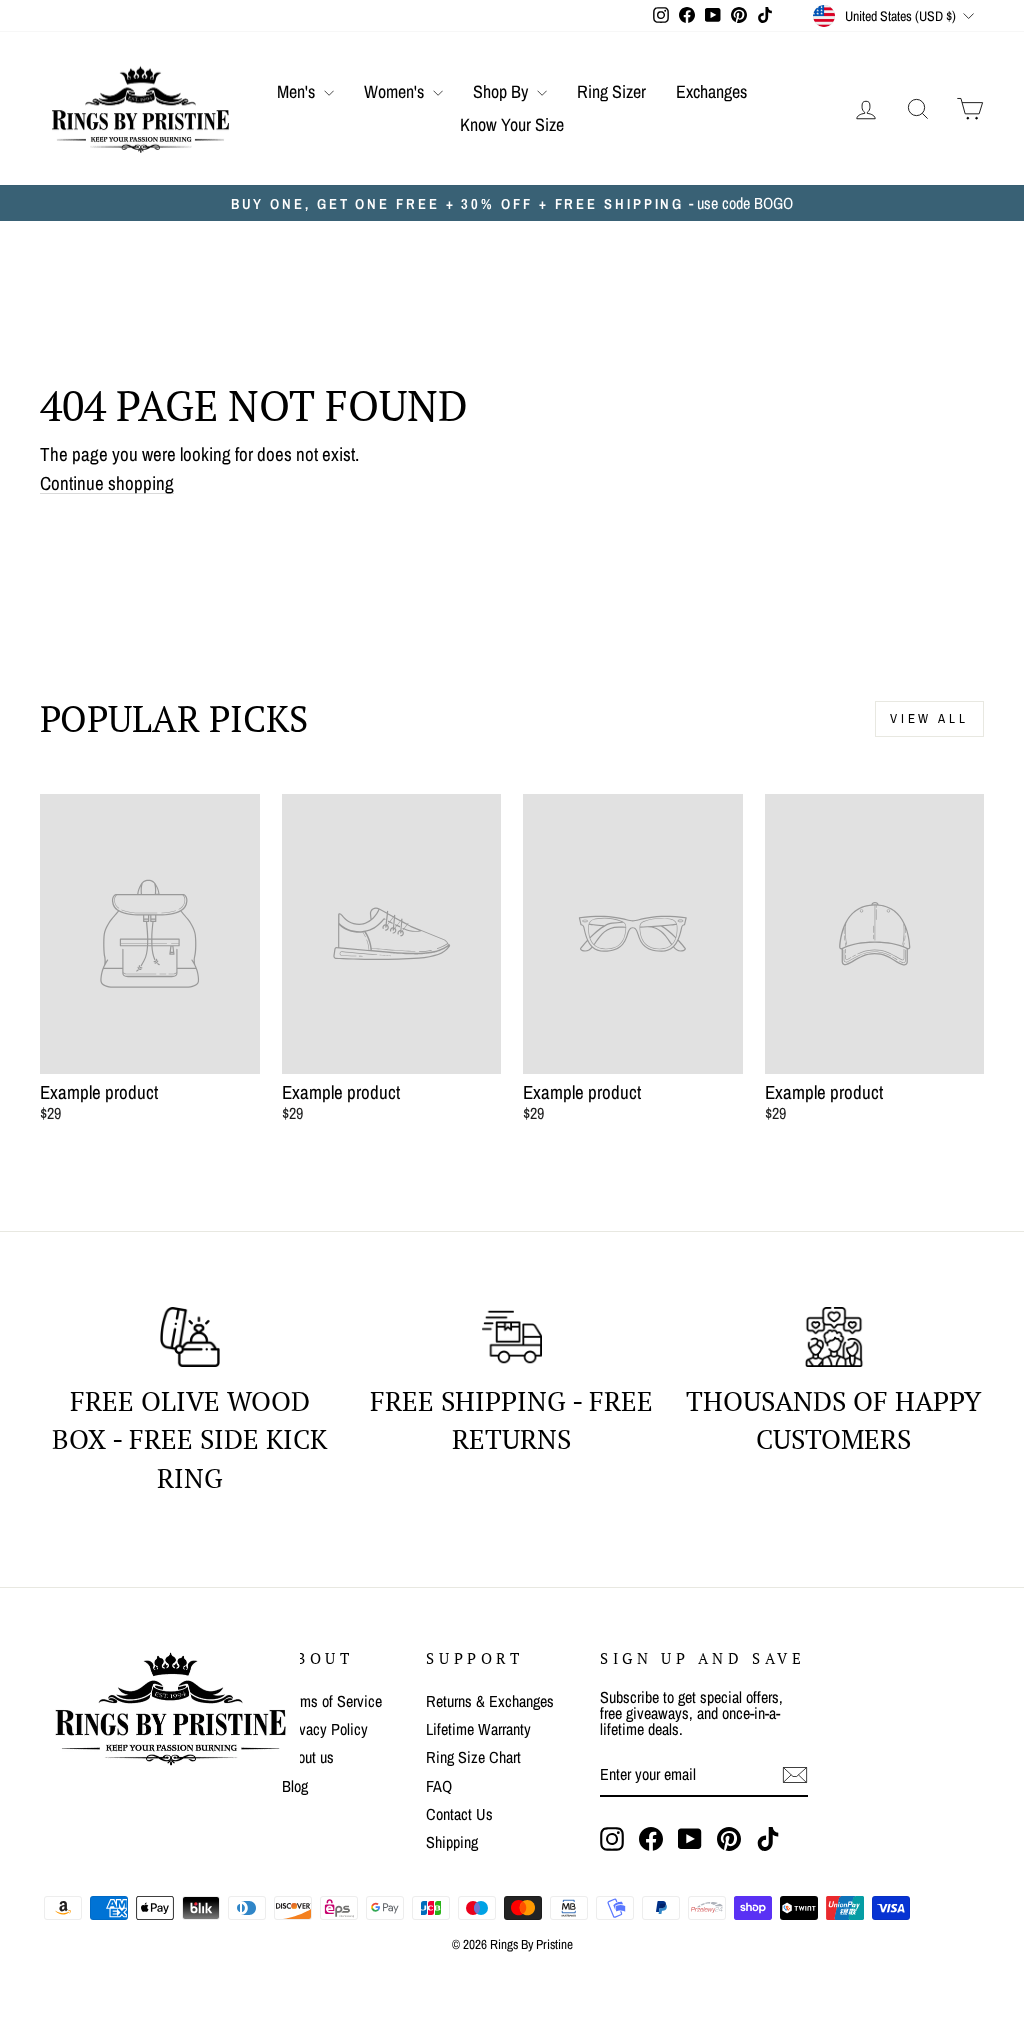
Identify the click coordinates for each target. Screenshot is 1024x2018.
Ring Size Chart (473, 1757)
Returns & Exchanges (490, 1701)
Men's (298, 91)
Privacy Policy (325, 1729)
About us (308, 1757)
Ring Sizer (611, 91)
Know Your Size (512, 124)
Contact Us (459, 1814)
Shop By (502, 91)
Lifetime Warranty (478, 1729)
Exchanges (711, 91)
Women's (396, 91)
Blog (295, 1786)
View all (929, 718)
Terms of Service (332, 1701)
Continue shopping (107, 484)
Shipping (452, 1842)
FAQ (439, 1786)
